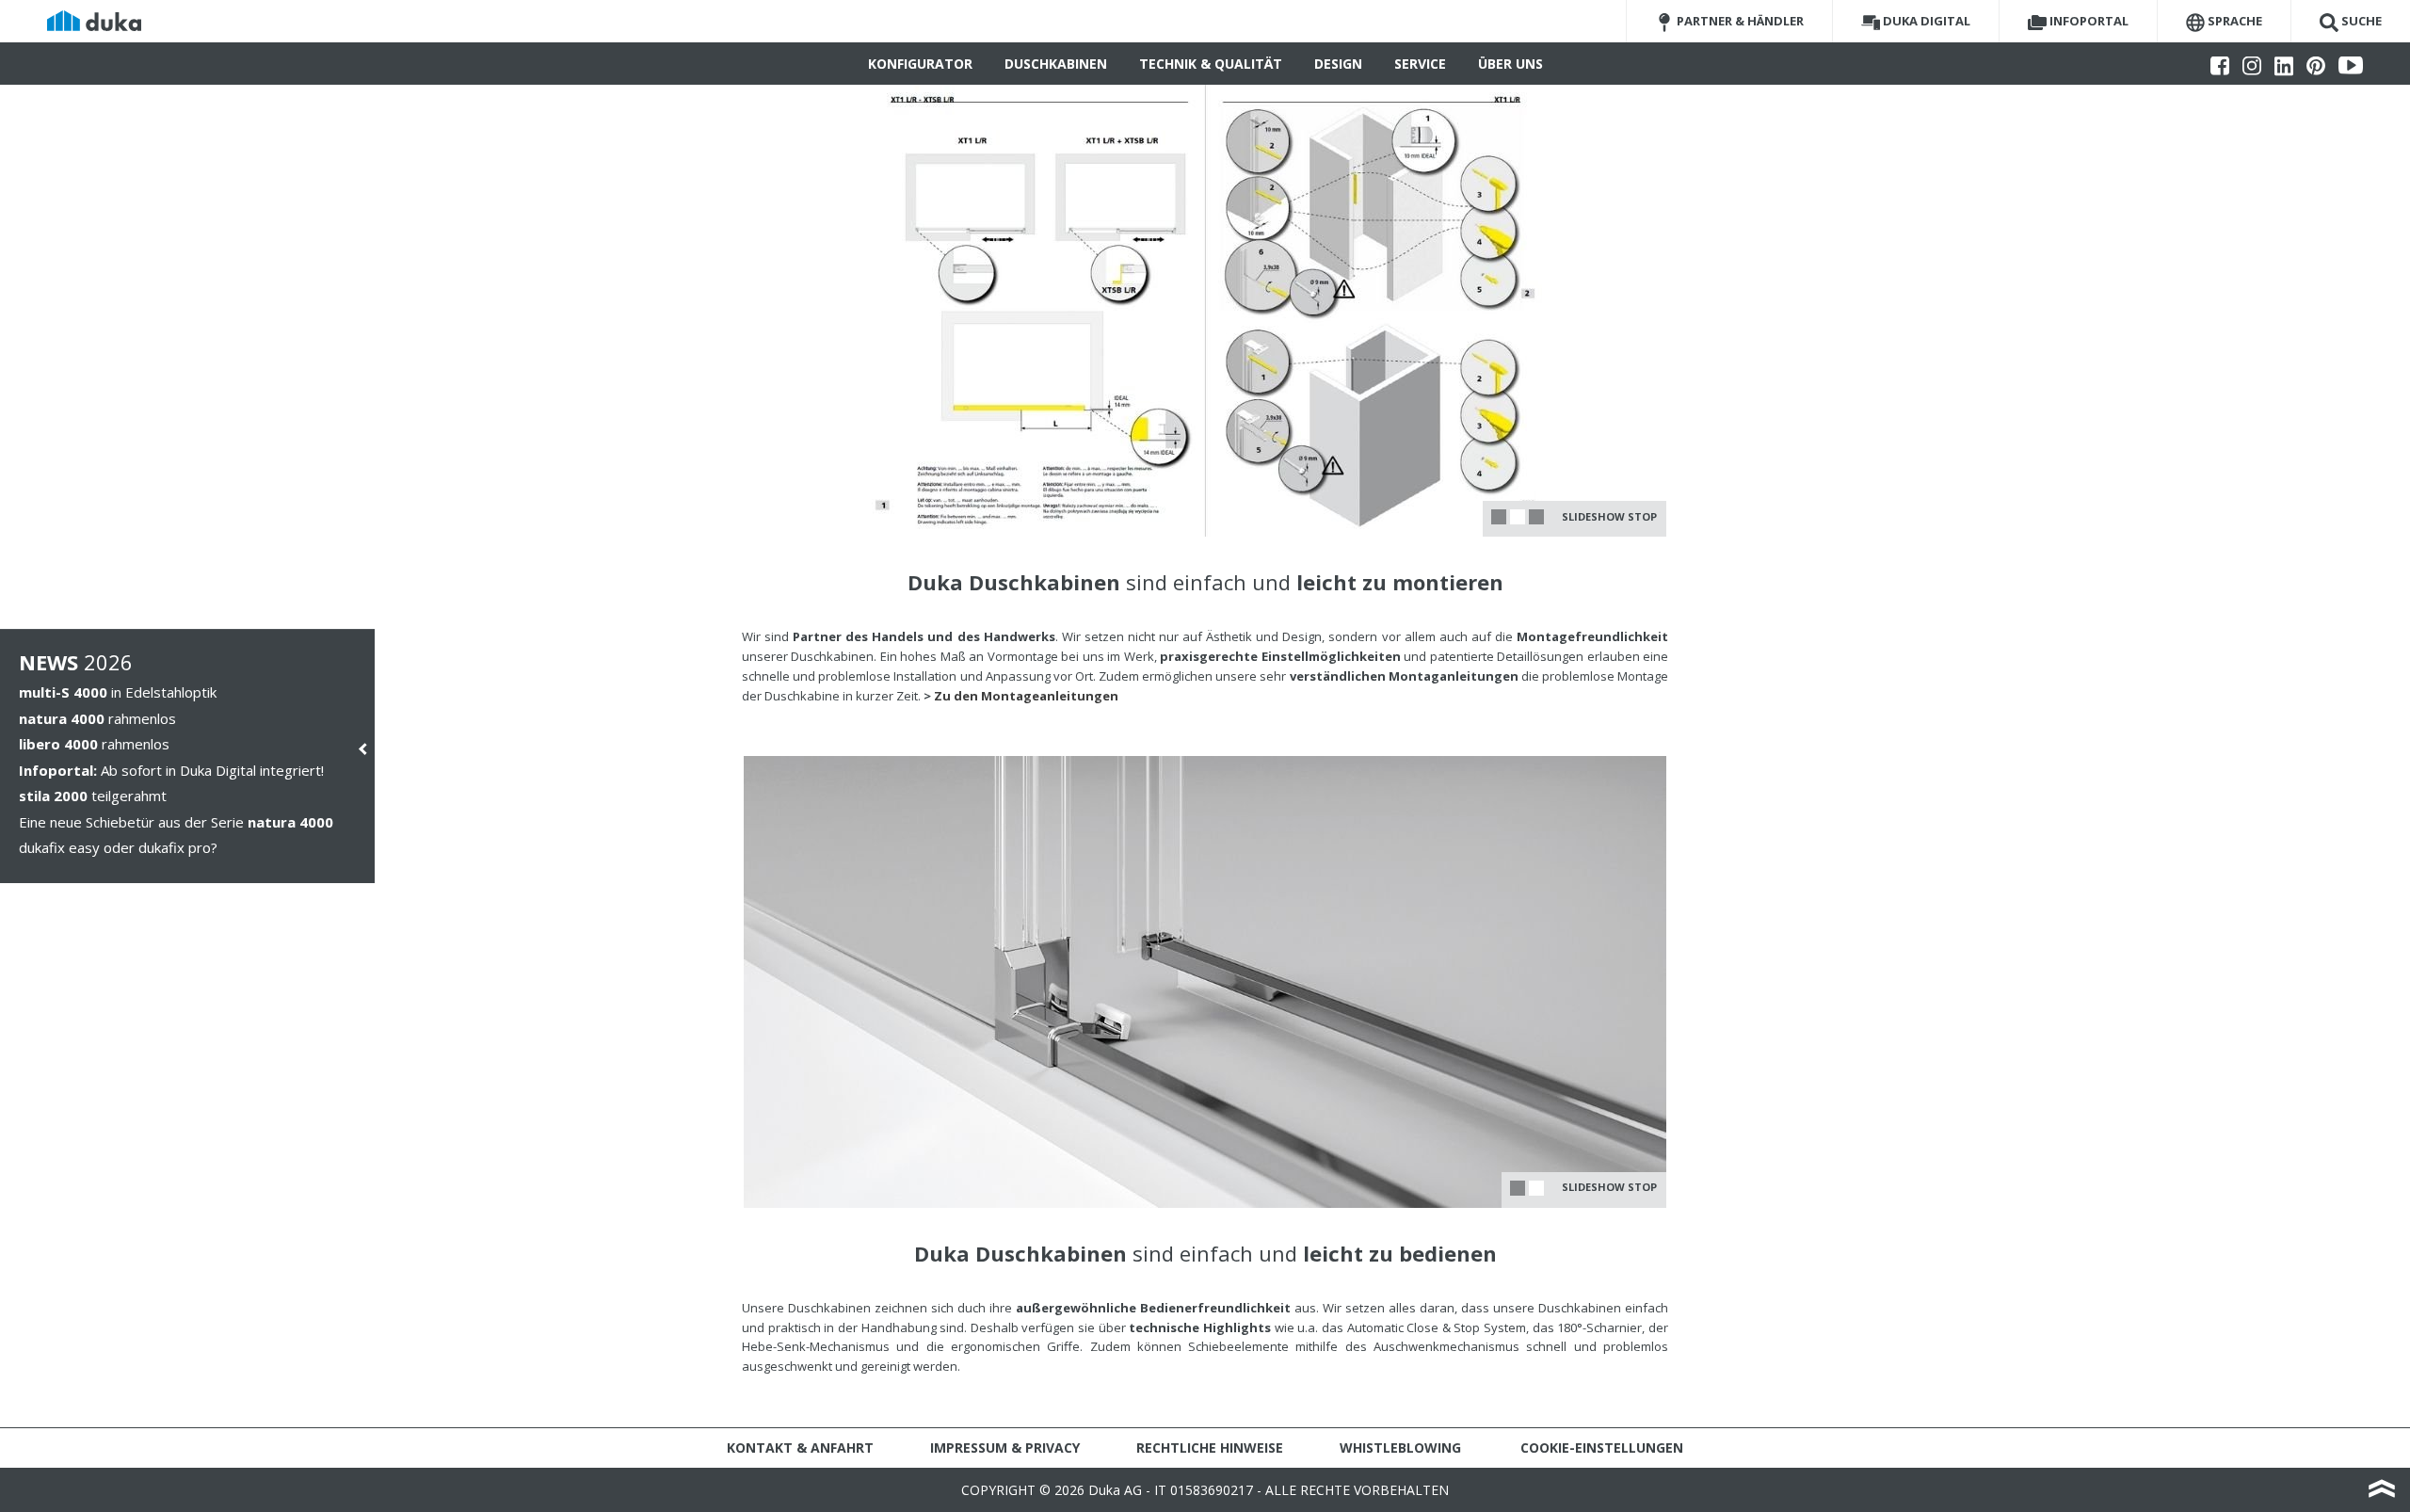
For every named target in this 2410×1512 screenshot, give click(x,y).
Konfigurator (920, 64)
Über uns (1510, 64)
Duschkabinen (1056, 64)
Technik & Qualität (1211, 64)
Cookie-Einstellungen (1602, 1448)
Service (1420, 64)
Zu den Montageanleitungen (1026, 696)
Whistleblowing (1400, 1448)
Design (1338, 64)
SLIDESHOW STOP (1609, 516)
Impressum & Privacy (1005, 1448)
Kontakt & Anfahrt (800, 1448)
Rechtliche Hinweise (1210, 1448)
